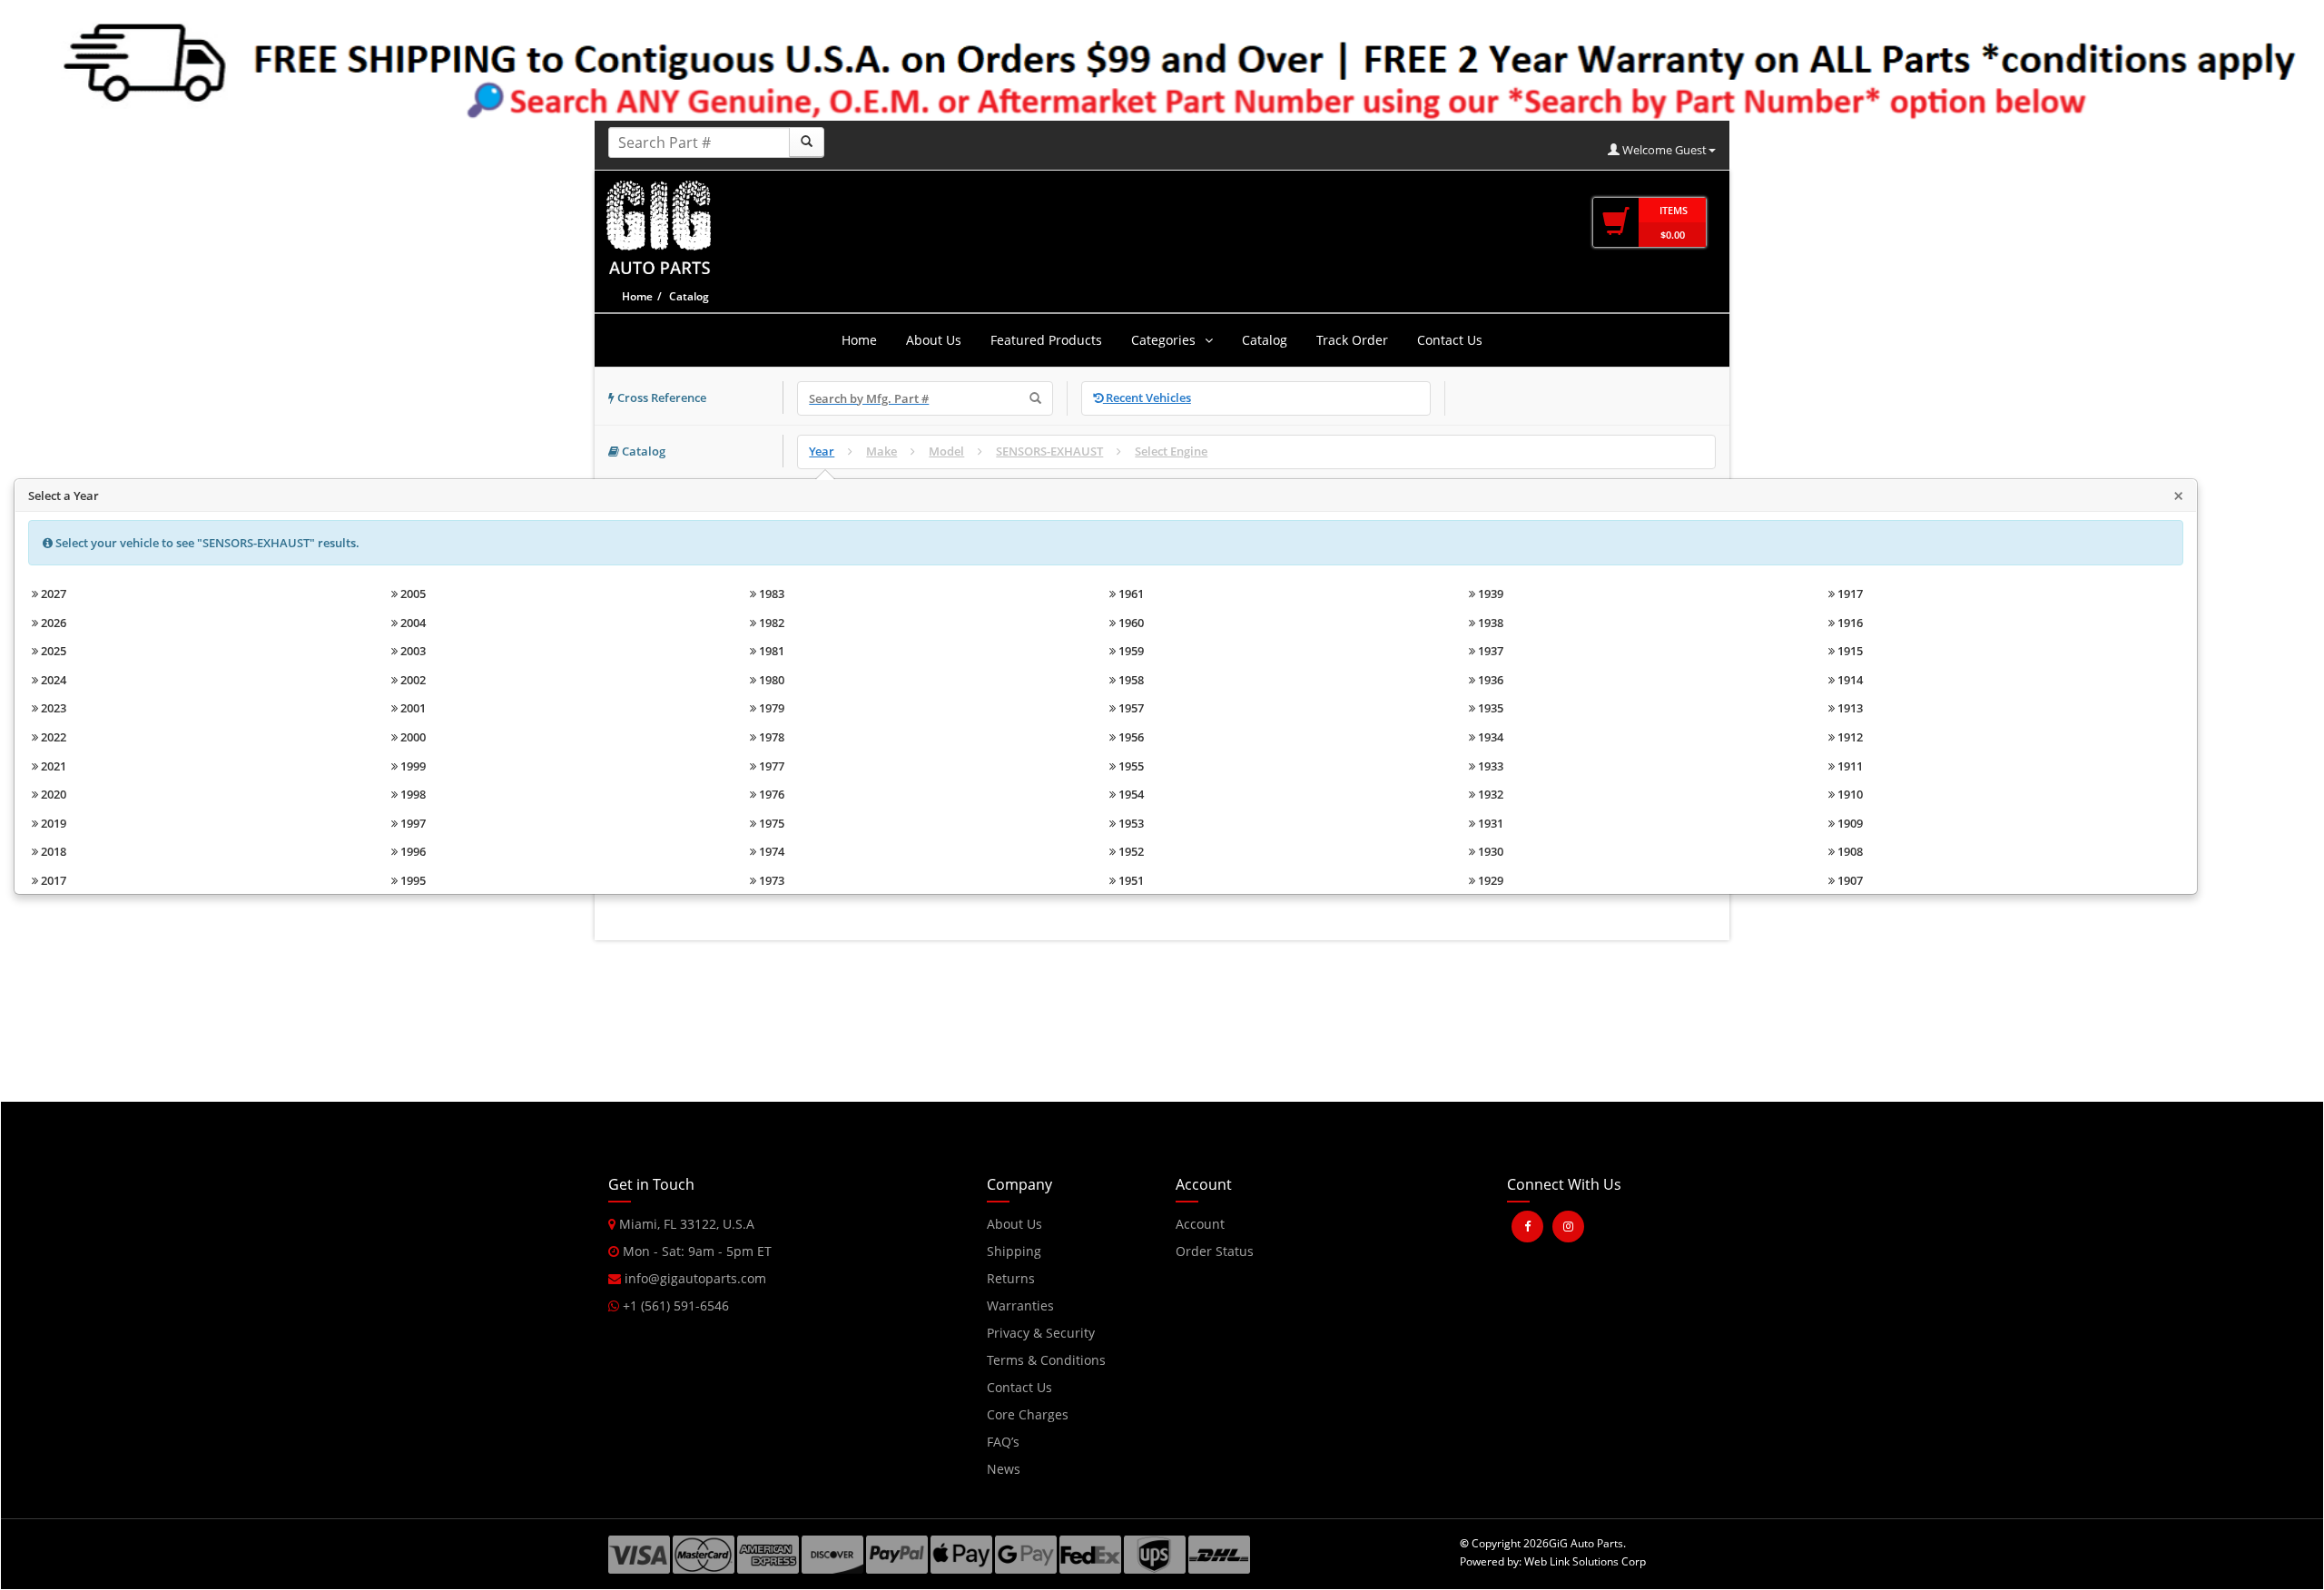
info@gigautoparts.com (694, 1278)
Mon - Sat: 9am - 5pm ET (695, 1251)
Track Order (1352, 340)
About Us (934, 340)
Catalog (1265, 340)
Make (881, 451)
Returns (1011, 1278)
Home (637, 296)
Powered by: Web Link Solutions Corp (1553, 1561)
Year (822, 451)
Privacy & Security (1041, 1333)
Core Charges (1028, 1414)
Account (1200, 1224)
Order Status (1215, 1251)
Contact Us (1450, 340)
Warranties (1020, 1305)
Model (946, 451)
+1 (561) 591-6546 (674, 1305)
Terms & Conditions (1046, 1360)
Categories (1163, 340)
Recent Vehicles (1147, 397)
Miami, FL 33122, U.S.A (685, 1224)
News (1004, 1469)
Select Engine (1171, 451)
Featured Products (1046, 340)
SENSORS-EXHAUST (1049, 451)
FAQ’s (1003, 1442)
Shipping (1014, 1251)
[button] (1541, 1287)
